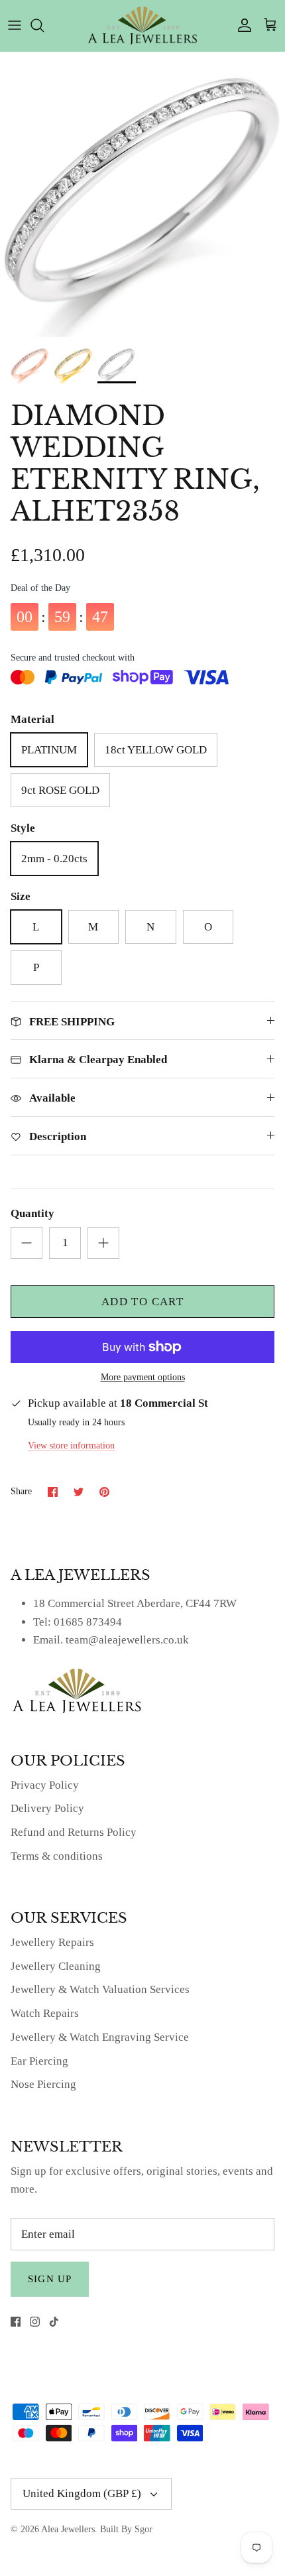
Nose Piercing (43, 2084)
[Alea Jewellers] (142, 26)
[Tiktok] (54, 2322)
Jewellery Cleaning (56, 1966)
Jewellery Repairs (52, 1942)
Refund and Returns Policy (74, 1832)
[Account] (241, 25)
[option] (142, 194)
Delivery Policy (47, 1808)
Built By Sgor (126, 2529)
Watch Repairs (45, 2013)
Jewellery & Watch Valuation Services (100, 1989)
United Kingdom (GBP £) (82, 2493)
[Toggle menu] (15, 25)
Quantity (32, 1213)
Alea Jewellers (68, 2529)
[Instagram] (35, 2322)
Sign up (50, 2279)
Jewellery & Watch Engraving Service (100, 2037)
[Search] (44, 25)
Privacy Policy (45, 1785)
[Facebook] (16, 2322)
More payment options (143, 1377)
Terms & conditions (57, 1856)
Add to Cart (142, 1302)
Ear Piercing (39, 2061)
